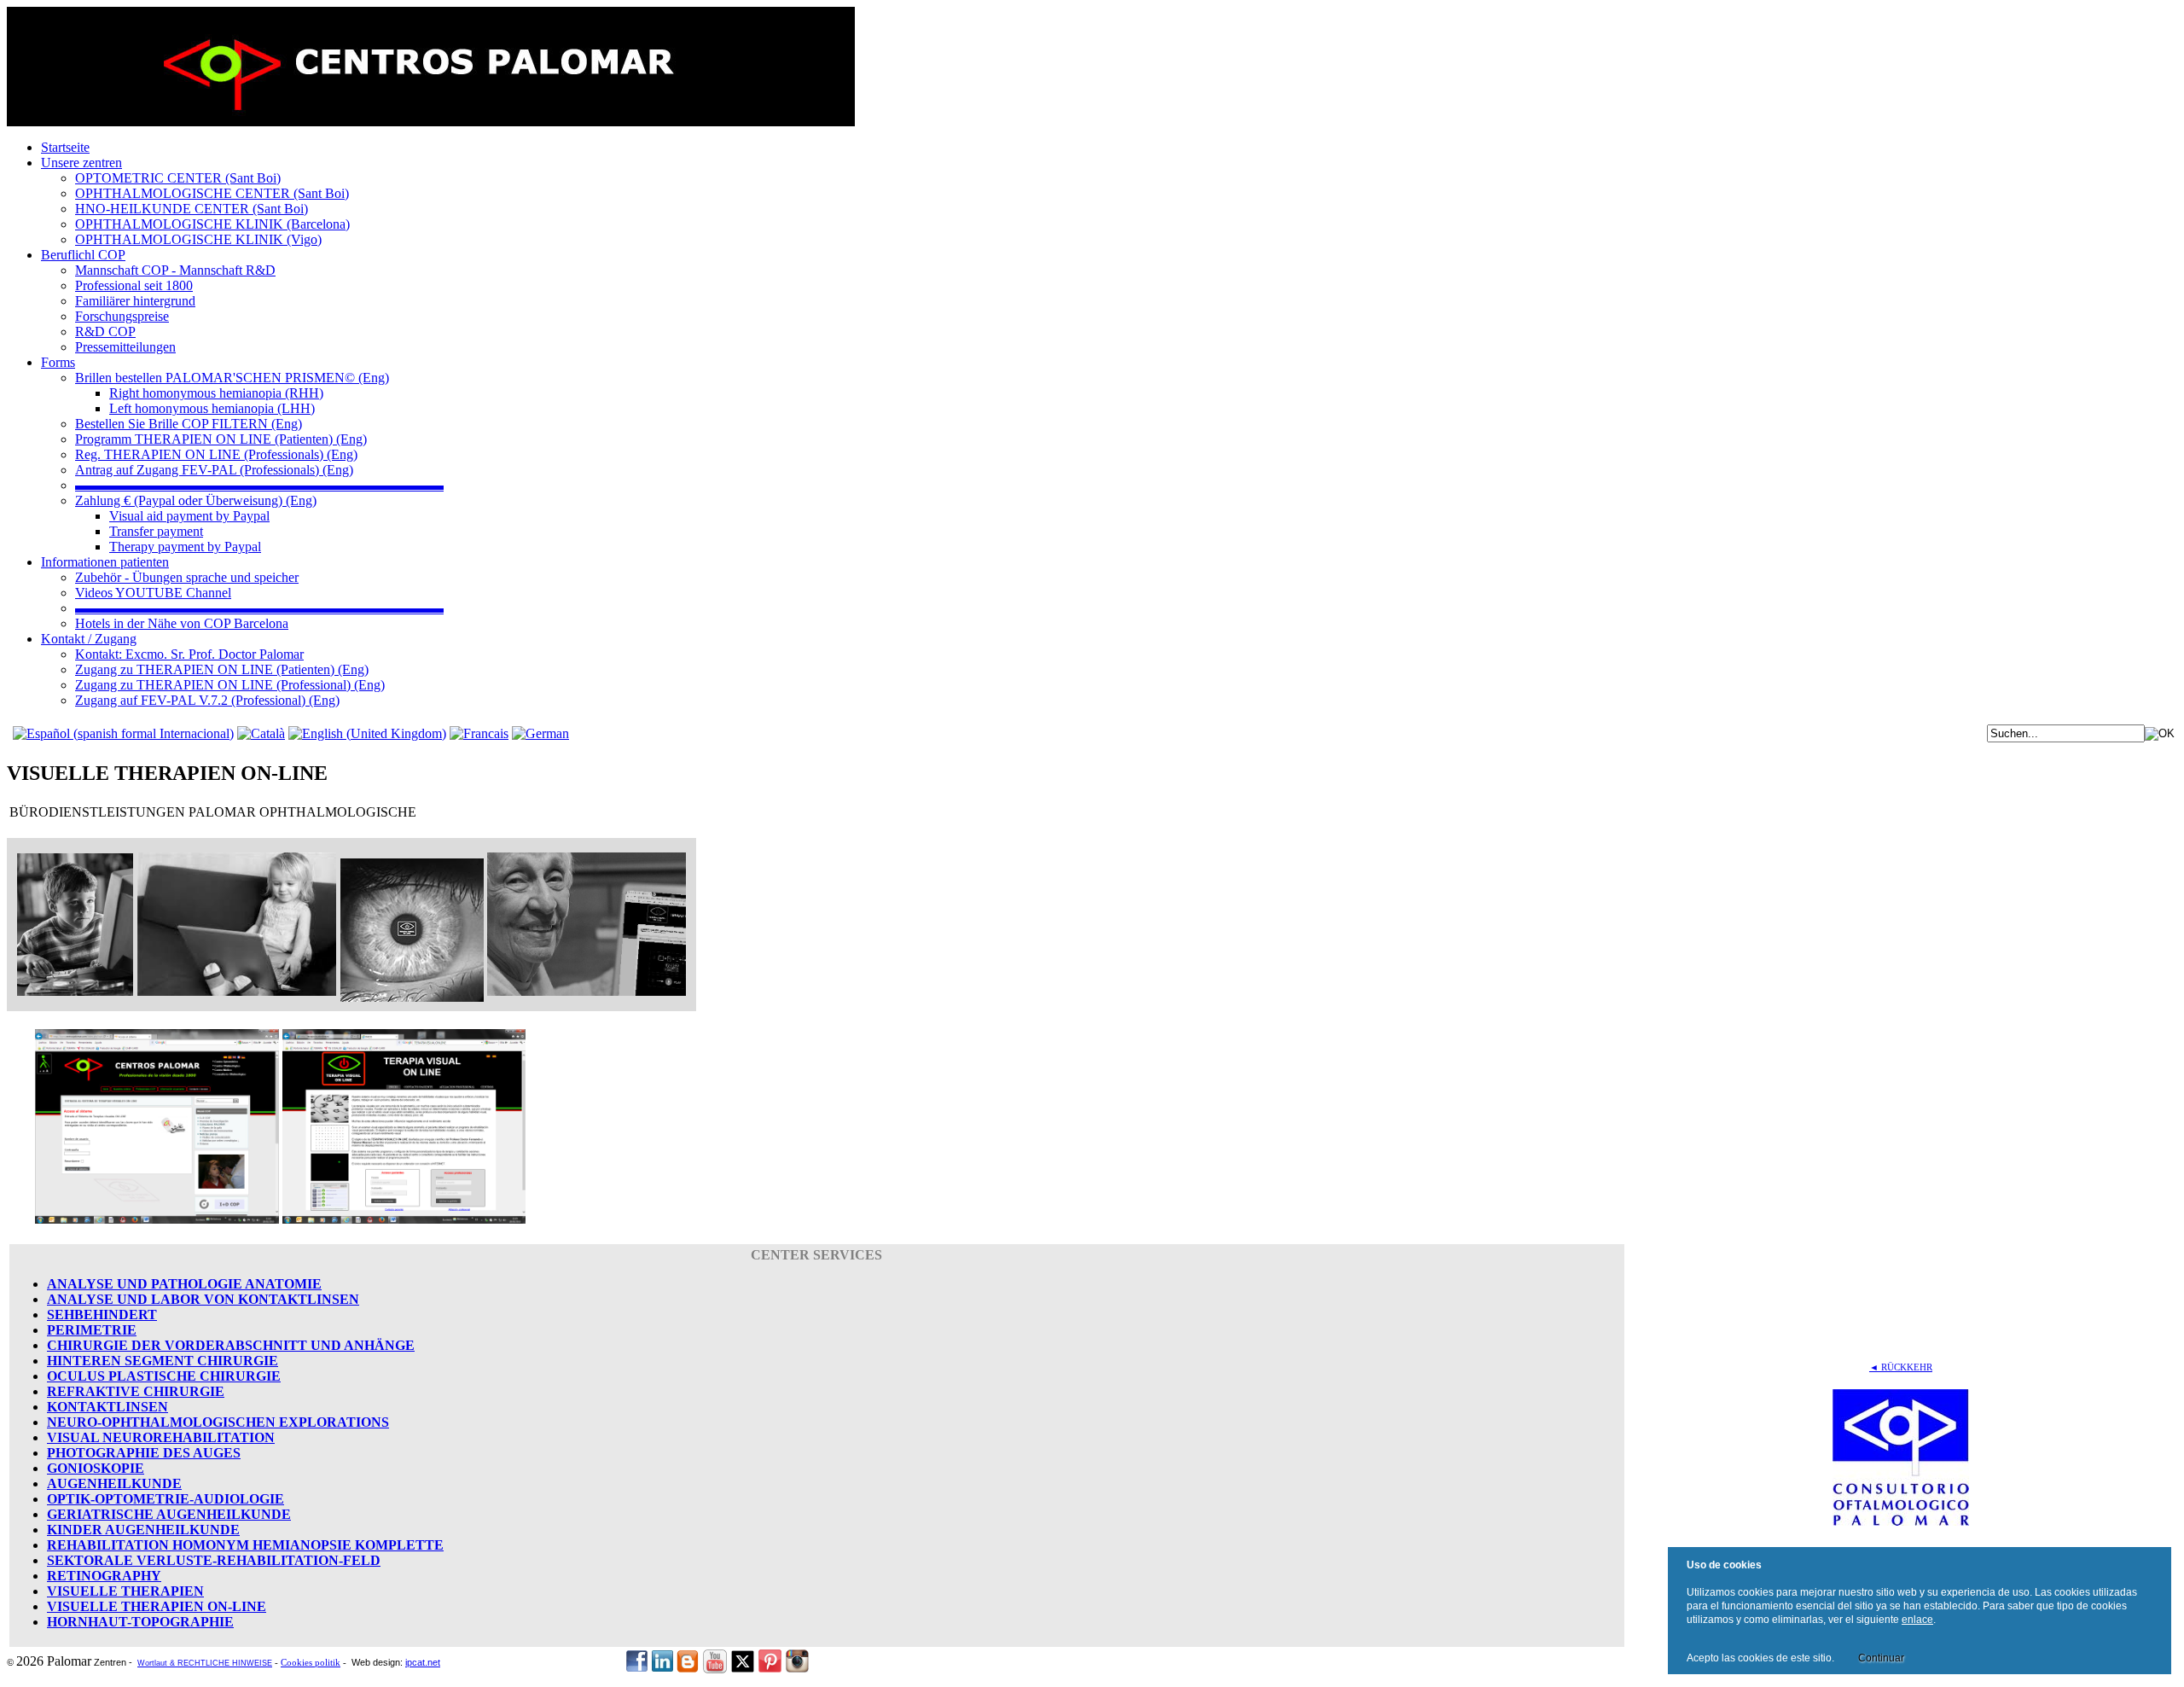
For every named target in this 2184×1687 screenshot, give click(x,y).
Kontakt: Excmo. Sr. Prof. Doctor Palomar (189, 654)
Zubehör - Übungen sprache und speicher (187, 577)
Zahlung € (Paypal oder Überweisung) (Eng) (196, 500)
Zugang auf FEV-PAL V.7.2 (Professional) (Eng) (207, 700)
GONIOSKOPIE (96, 1468)
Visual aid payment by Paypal (189, 516)
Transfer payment (156, 531)
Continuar (1881, 1658)
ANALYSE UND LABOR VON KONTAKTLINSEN (203, 1299)
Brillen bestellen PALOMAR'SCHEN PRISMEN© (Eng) (232, 378)
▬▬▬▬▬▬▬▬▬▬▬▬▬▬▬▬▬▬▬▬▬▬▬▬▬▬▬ (259, 485)
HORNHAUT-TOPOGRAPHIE (140, 1622)
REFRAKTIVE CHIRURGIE (136, 1391)
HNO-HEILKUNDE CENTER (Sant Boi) (192, 209)
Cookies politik (311, 1663)
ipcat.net (423, 1662)
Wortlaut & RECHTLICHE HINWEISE (205, 1663)
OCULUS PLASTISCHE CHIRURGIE (164, 1376)
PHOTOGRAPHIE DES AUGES (144, 1453)
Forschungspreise (122, 316)
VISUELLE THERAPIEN (125, 1591)
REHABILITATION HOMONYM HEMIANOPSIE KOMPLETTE (245, 1545)
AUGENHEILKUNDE (114, 1483)
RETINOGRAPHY (104, 1576)
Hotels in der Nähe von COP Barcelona (182, 623)
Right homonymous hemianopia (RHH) (216, 393)
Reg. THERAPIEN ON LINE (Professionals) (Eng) (216, 454)
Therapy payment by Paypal (185, 547)
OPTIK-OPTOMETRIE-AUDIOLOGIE (166, 1499)
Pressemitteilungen (125, 347)
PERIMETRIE (92, 1330)
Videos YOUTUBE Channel (153, 593)
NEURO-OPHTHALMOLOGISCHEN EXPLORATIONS (218, 1422)
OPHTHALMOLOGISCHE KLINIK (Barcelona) (212, 224)
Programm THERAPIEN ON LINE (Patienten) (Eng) (221, 439)
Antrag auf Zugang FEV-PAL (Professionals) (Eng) (214, 470)
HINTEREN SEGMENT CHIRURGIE (163, 1361)
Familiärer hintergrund (135, 301)
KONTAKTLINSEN (107, 1407)
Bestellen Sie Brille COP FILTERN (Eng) (189, 424)
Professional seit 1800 (134, 285)
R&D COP (105, 332)
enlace (1917, 1620)
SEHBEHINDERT (102, 1315)
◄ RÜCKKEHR (1901, 1367)
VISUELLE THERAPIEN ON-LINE (157, 1606)
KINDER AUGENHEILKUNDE (143, 1530)
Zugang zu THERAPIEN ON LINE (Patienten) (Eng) (222, 669)
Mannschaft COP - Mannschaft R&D (175, 270)
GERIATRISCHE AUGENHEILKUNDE (169, 1514)
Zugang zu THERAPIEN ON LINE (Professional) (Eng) (230, 685)
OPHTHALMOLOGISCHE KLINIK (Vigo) (198, 239)
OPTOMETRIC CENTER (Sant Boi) (178, 178)
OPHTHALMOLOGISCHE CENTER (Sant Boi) (212, 193)
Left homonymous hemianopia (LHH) (212, 408)
